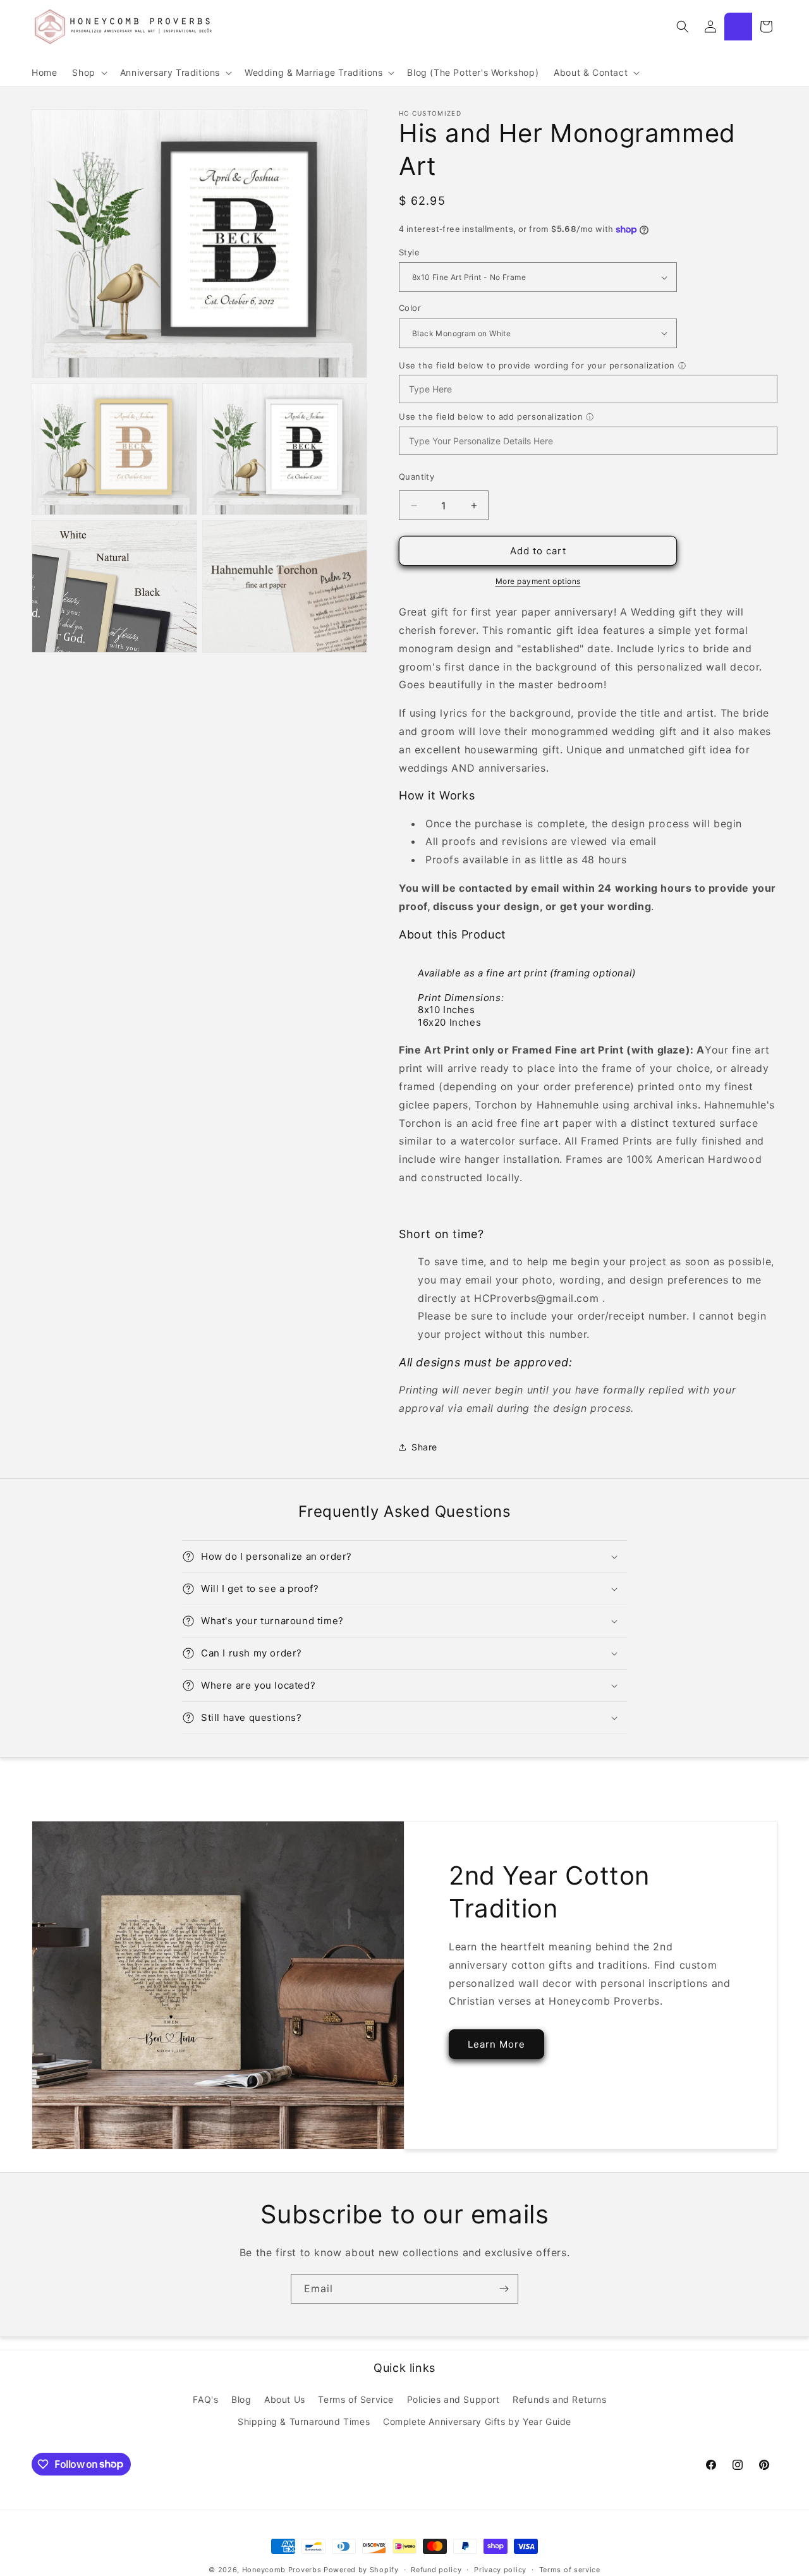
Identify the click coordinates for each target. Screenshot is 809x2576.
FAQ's (205, 2399)
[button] (88, 73)
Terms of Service (356, 2399)
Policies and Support (453, 2399)
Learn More (496, 2044)
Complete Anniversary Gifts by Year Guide (477, 2421)
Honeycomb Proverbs (282, 2570)
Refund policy (436, 2569)
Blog (241, 2399)
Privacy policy (500, 2569)
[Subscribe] (504, 2289)
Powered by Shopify (361, 2570)
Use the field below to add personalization (491, 416)
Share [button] (424, 1447)
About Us (285, 2399)
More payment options (538, 581)
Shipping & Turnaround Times (304, 2421)
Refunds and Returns (559, 2399)
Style (409, 252)
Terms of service (570, 2569)
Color (410, 308)
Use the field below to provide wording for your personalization (537, 365)
